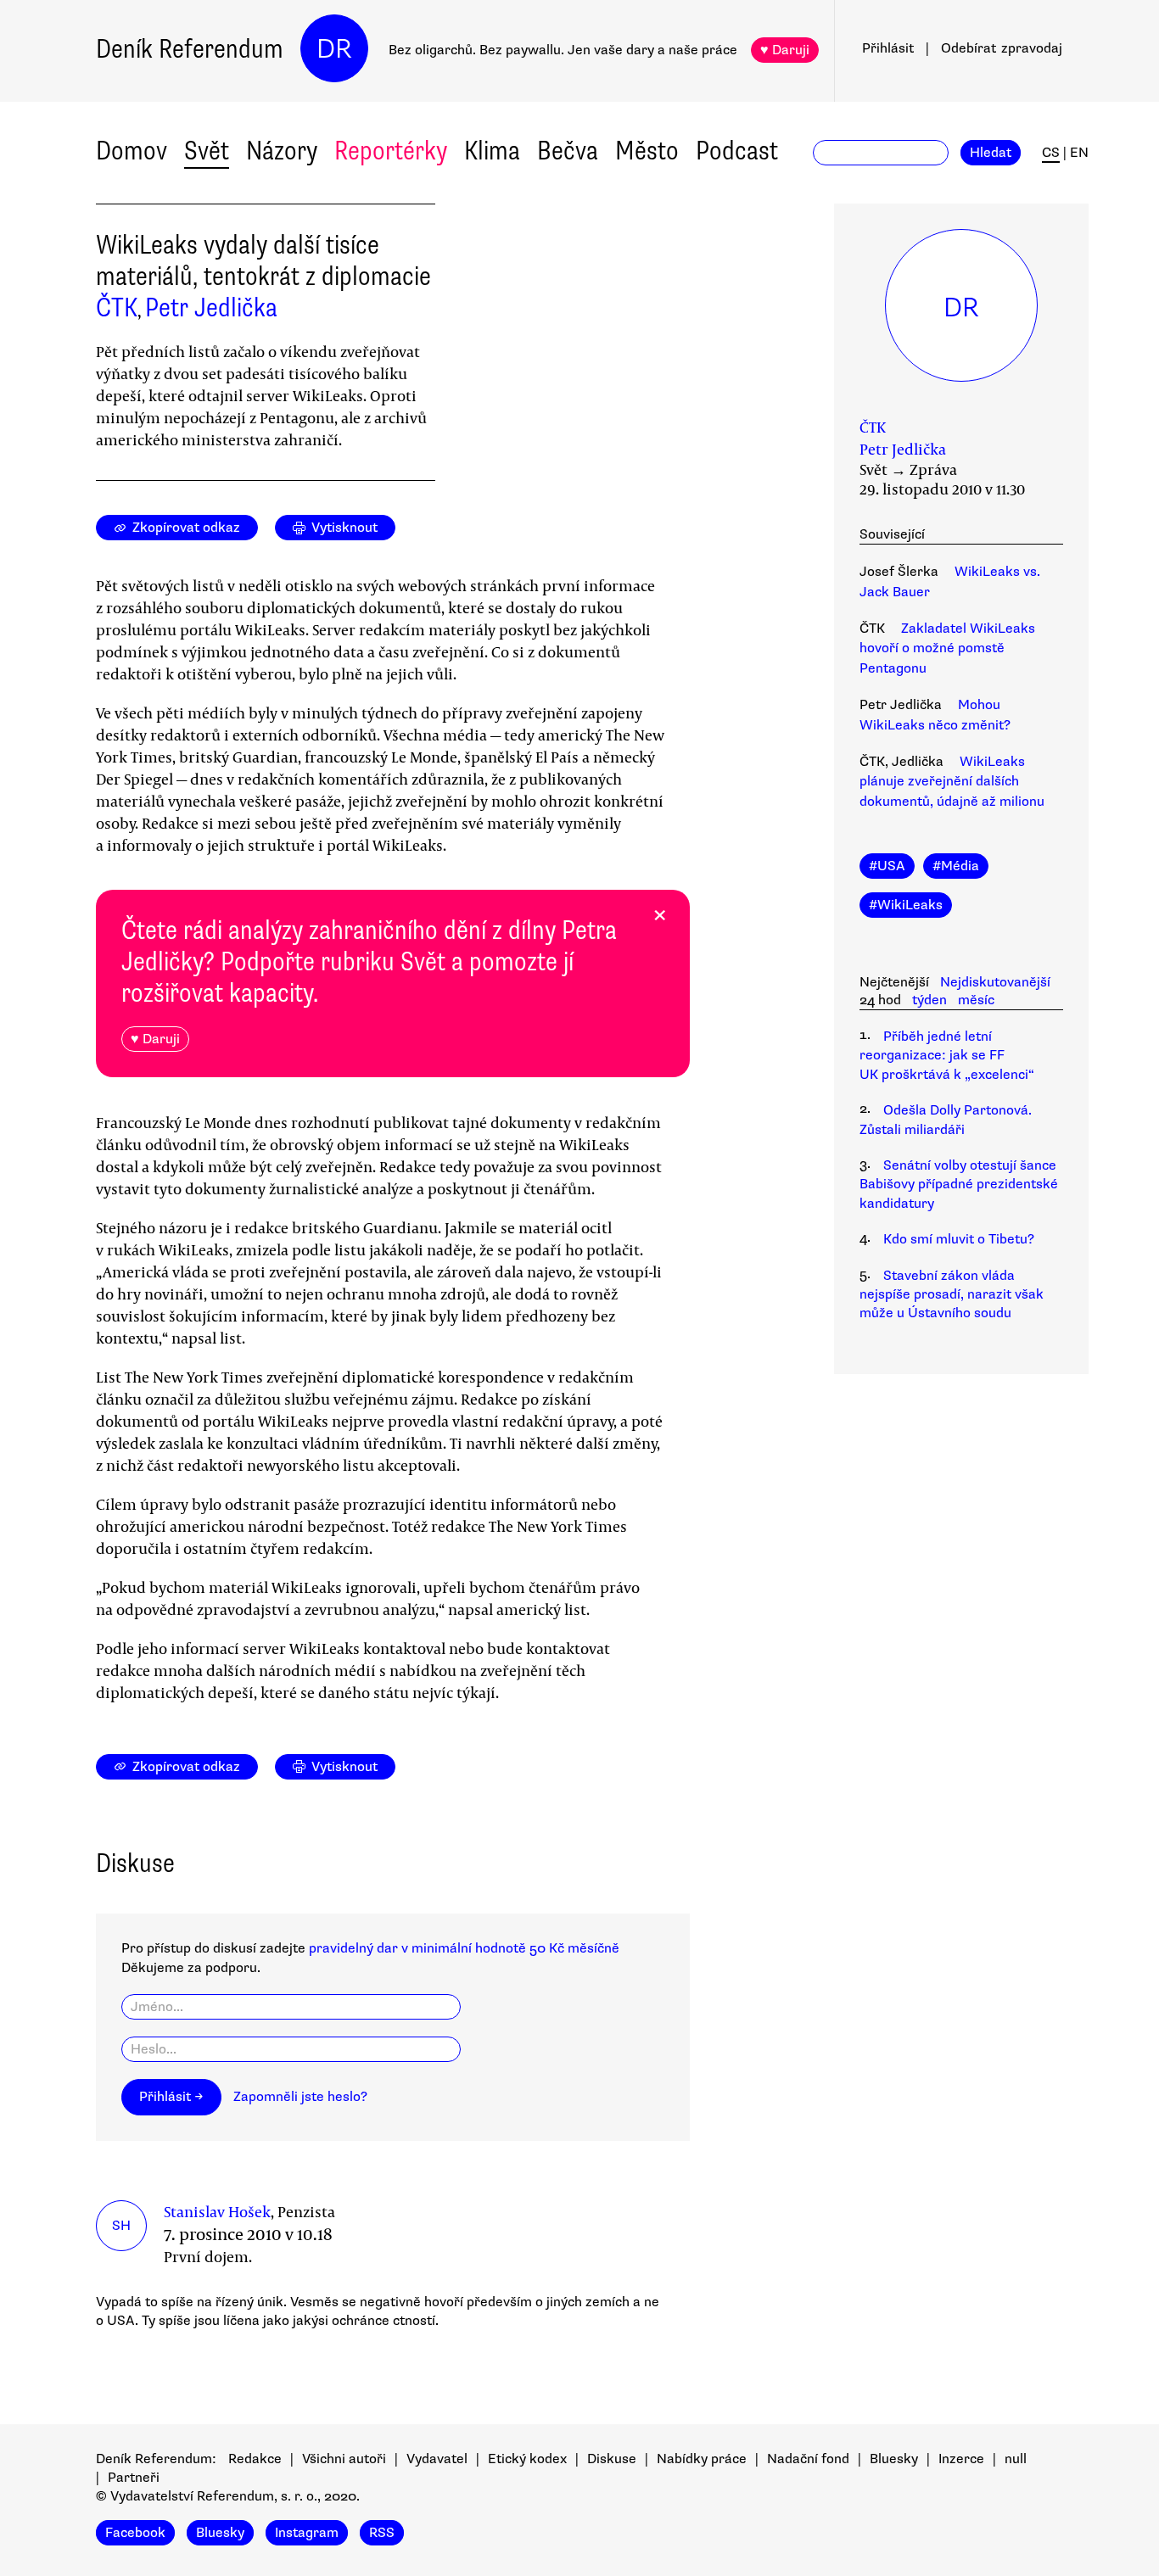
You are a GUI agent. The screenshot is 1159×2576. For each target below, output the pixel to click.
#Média (956, 866)
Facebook (135, 2533)
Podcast (737, 151)
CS (1051, 153)
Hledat (991, 153)
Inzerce (961, 2459)
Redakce (255, 2459)
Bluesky (894, 2459)
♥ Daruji (785, 50)
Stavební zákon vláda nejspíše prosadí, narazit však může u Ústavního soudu (952, 1295)
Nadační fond (808, 2459)
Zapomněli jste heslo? (300, 2097)
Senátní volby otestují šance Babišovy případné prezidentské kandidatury (959, 1185)
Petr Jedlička (211, 307)
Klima (492, 151)
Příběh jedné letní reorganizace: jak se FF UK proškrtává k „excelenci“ (947, 1056)
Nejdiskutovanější (995, 982)
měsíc (976, 1000)
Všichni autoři (344, 2459)
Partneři (134, 2478)
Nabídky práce (702, 2459)
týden (929, 1000)
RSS (382, 2533)
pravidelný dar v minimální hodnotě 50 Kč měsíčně (464, 1948)
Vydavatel (437, 2459)
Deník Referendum (190, 49)
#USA (887, 866)
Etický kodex (527, 2459)
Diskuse (612, 2459)
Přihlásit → (171, 2097)
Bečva (568, 151)
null (1016, 2459)
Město (647, 151)
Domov (132, 151)
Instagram (307, 2533)
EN (1079, 153)
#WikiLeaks (906, 905)
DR (334, 49)
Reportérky (391, 151)
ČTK (117, 307)
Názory (282, 151)
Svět (207, 151)
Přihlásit (888, 48)
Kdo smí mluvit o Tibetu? (959, 1239)
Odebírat (1002, 48)
